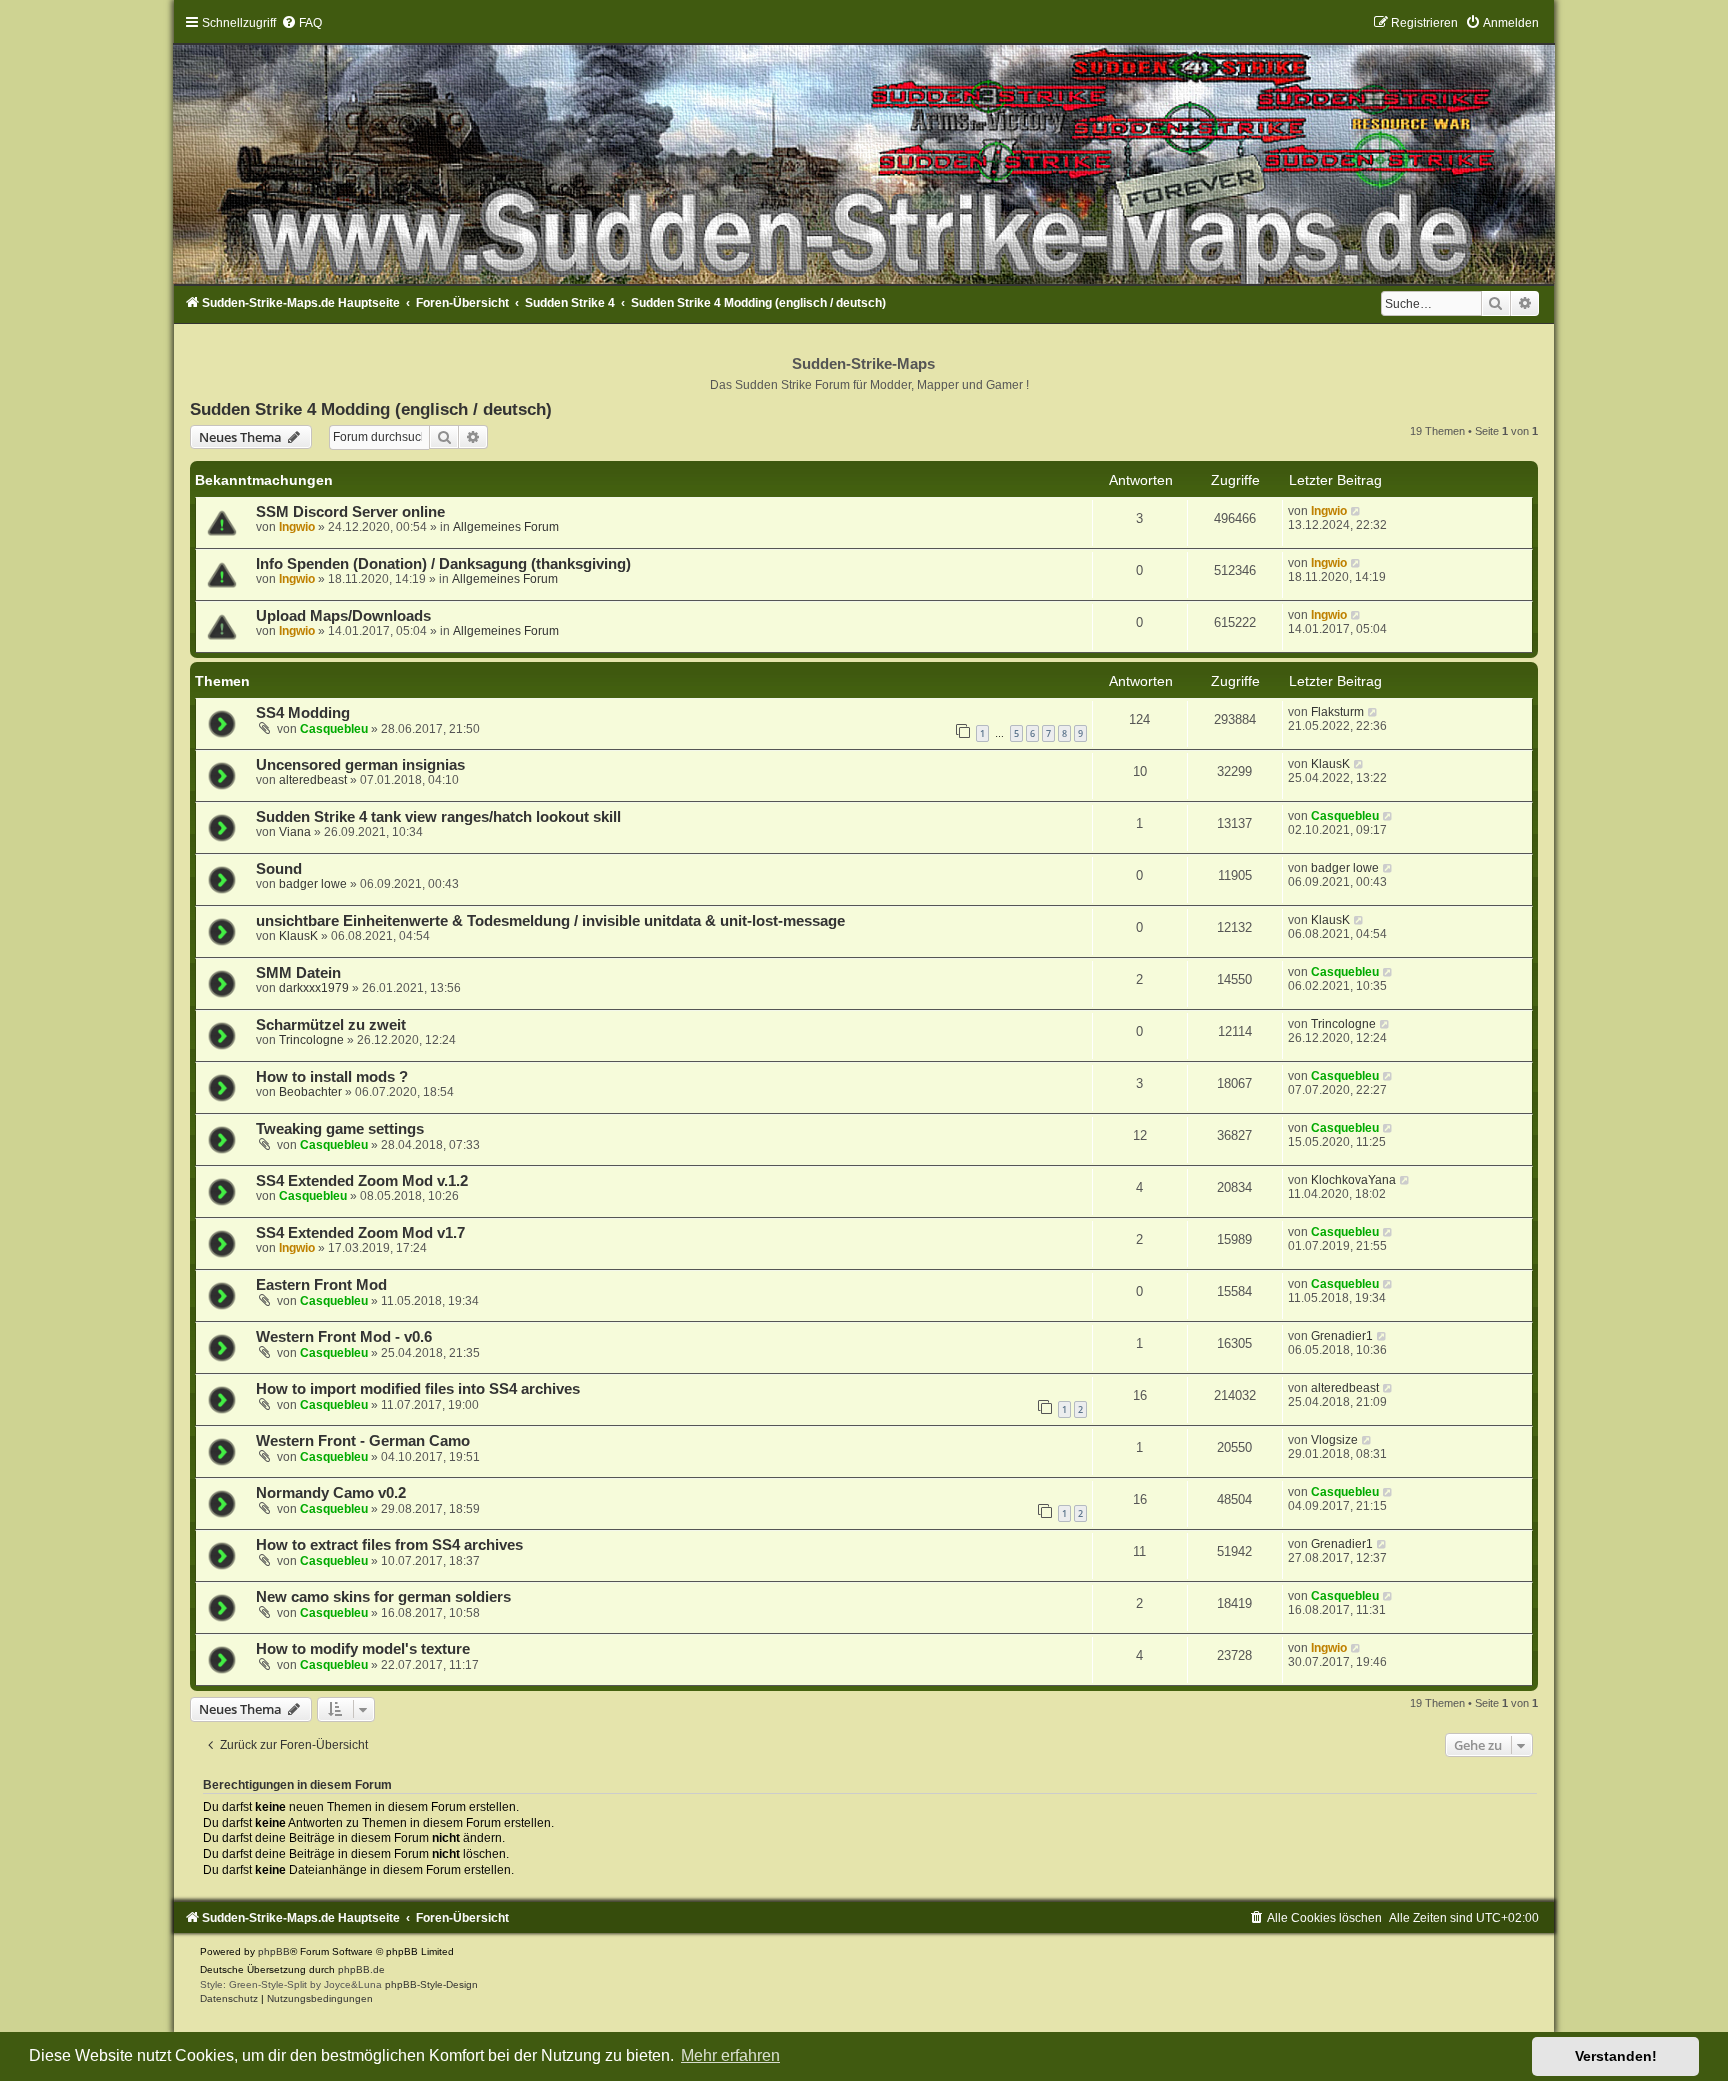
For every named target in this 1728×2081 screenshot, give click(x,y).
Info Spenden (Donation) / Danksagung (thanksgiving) (443, 564)
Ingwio (297, 527)
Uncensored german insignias (360, 765)
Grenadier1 (1342, 1336)
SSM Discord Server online (350, 512)
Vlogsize (1334, 1440)
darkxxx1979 (314, 988)
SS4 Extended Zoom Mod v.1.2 (362, 1181)
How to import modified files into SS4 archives (418, 1389)
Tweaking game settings (340, 1129)
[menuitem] (301, 23)
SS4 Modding (303, 713)
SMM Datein (298, 973)
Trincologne (311, 1040)
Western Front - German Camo (363, 1441)
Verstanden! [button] (1616, 2056)
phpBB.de (361, 1969)
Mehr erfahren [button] (730, 2055)
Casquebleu (334, 729)
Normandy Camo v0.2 (331, 1493)
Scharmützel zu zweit (331, 1025)
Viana (295, 832)
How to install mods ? (332, 1077)
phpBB (274, 1951)
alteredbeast (313, 780)
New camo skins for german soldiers (383, 1597)
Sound (279, 869)
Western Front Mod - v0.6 (344, 1337)
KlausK (1330, 764)
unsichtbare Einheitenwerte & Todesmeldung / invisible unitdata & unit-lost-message (550, 921)
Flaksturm (1337, 712)
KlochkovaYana (1353, 1180)
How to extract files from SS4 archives (389, 1545)
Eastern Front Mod (321, 1285)
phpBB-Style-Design (431, 1984)
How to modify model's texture (363, 1649)
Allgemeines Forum (506, 527)
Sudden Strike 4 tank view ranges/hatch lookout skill (438, 817)
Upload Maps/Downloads (343, 616)
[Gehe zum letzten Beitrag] (1356, 511)
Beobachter (310, 1092)
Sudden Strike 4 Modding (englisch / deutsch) (371, 409)
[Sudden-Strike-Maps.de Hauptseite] (864, 150)
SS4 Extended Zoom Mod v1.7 (360, 1233)
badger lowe (313, 884)
